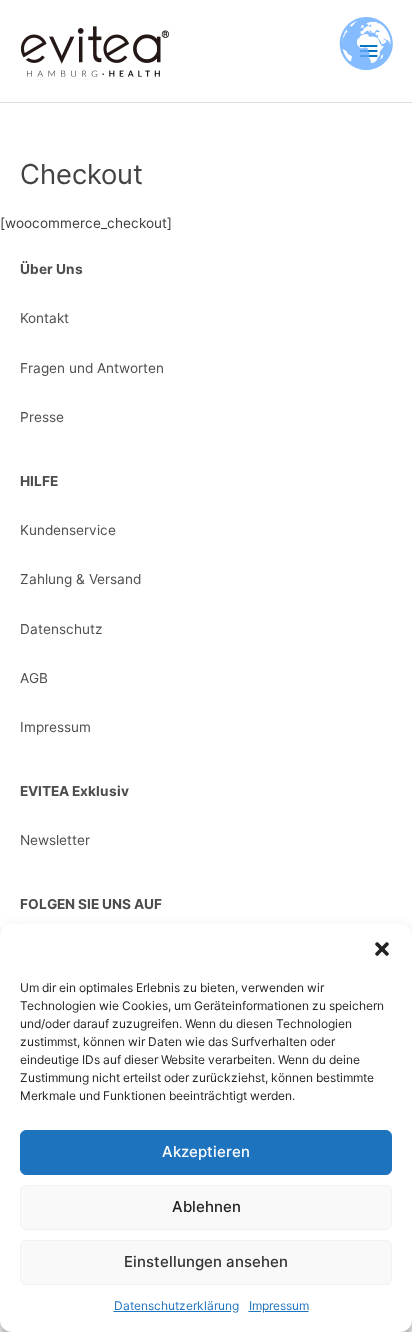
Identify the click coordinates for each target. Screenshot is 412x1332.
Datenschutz (61, 629)
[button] (382, 949)
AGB (34, 678)
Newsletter (55, 840)
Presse (42, 417)
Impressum (279, 1305)
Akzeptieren (206, 1151)
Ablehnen (206, 1206)
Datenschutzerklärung (176, 1305)
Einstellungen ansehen (206, 1261)
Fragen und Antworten (92, 368)
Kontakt (44, 318)
